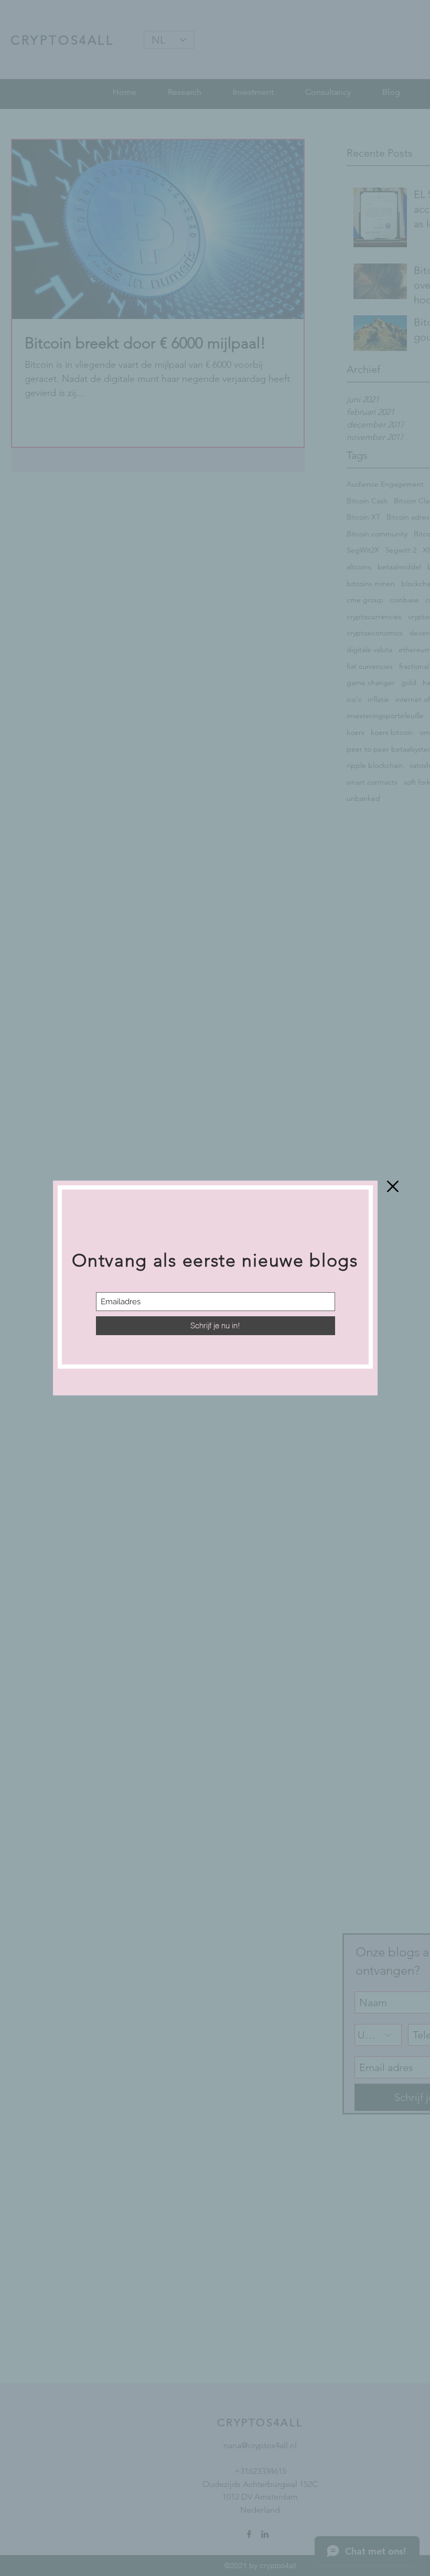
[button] (393, 1186)
